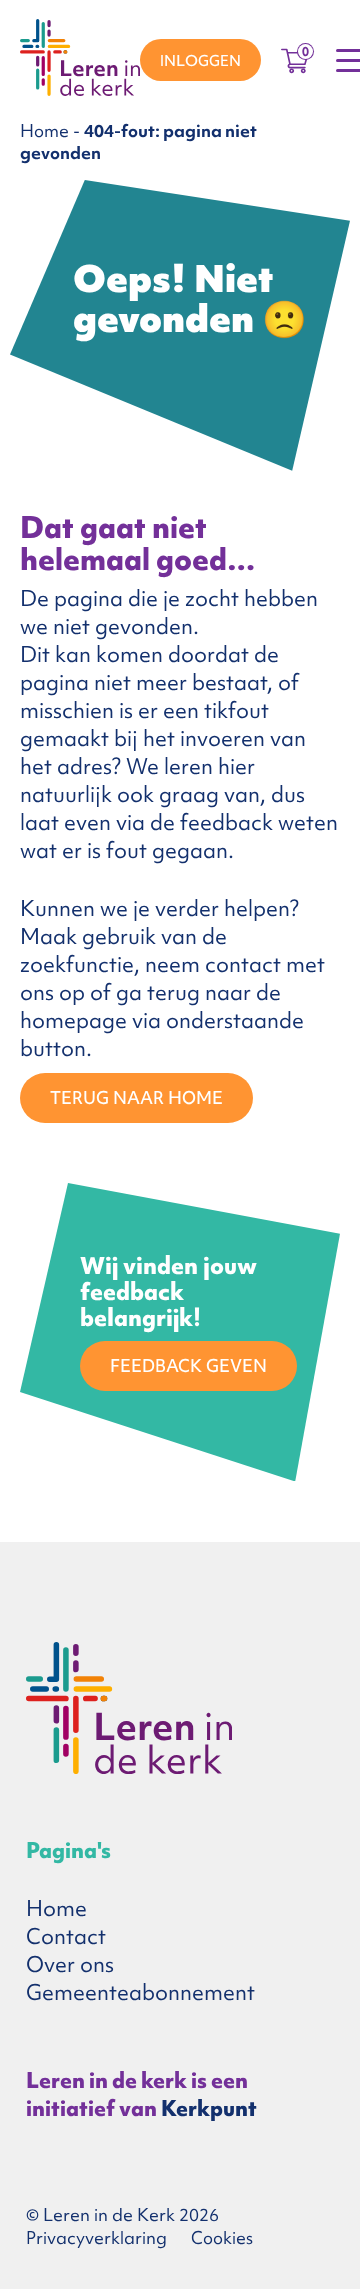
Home (44, 130)
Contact (66, 1936)
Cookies (222, 2237)
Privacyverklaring (96, 2237)
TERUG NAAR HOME (136, 1097)
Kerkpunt (209, 2108)
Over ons (70, 1964)
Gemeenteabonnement (140, 1992)
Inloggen (200, 61)
